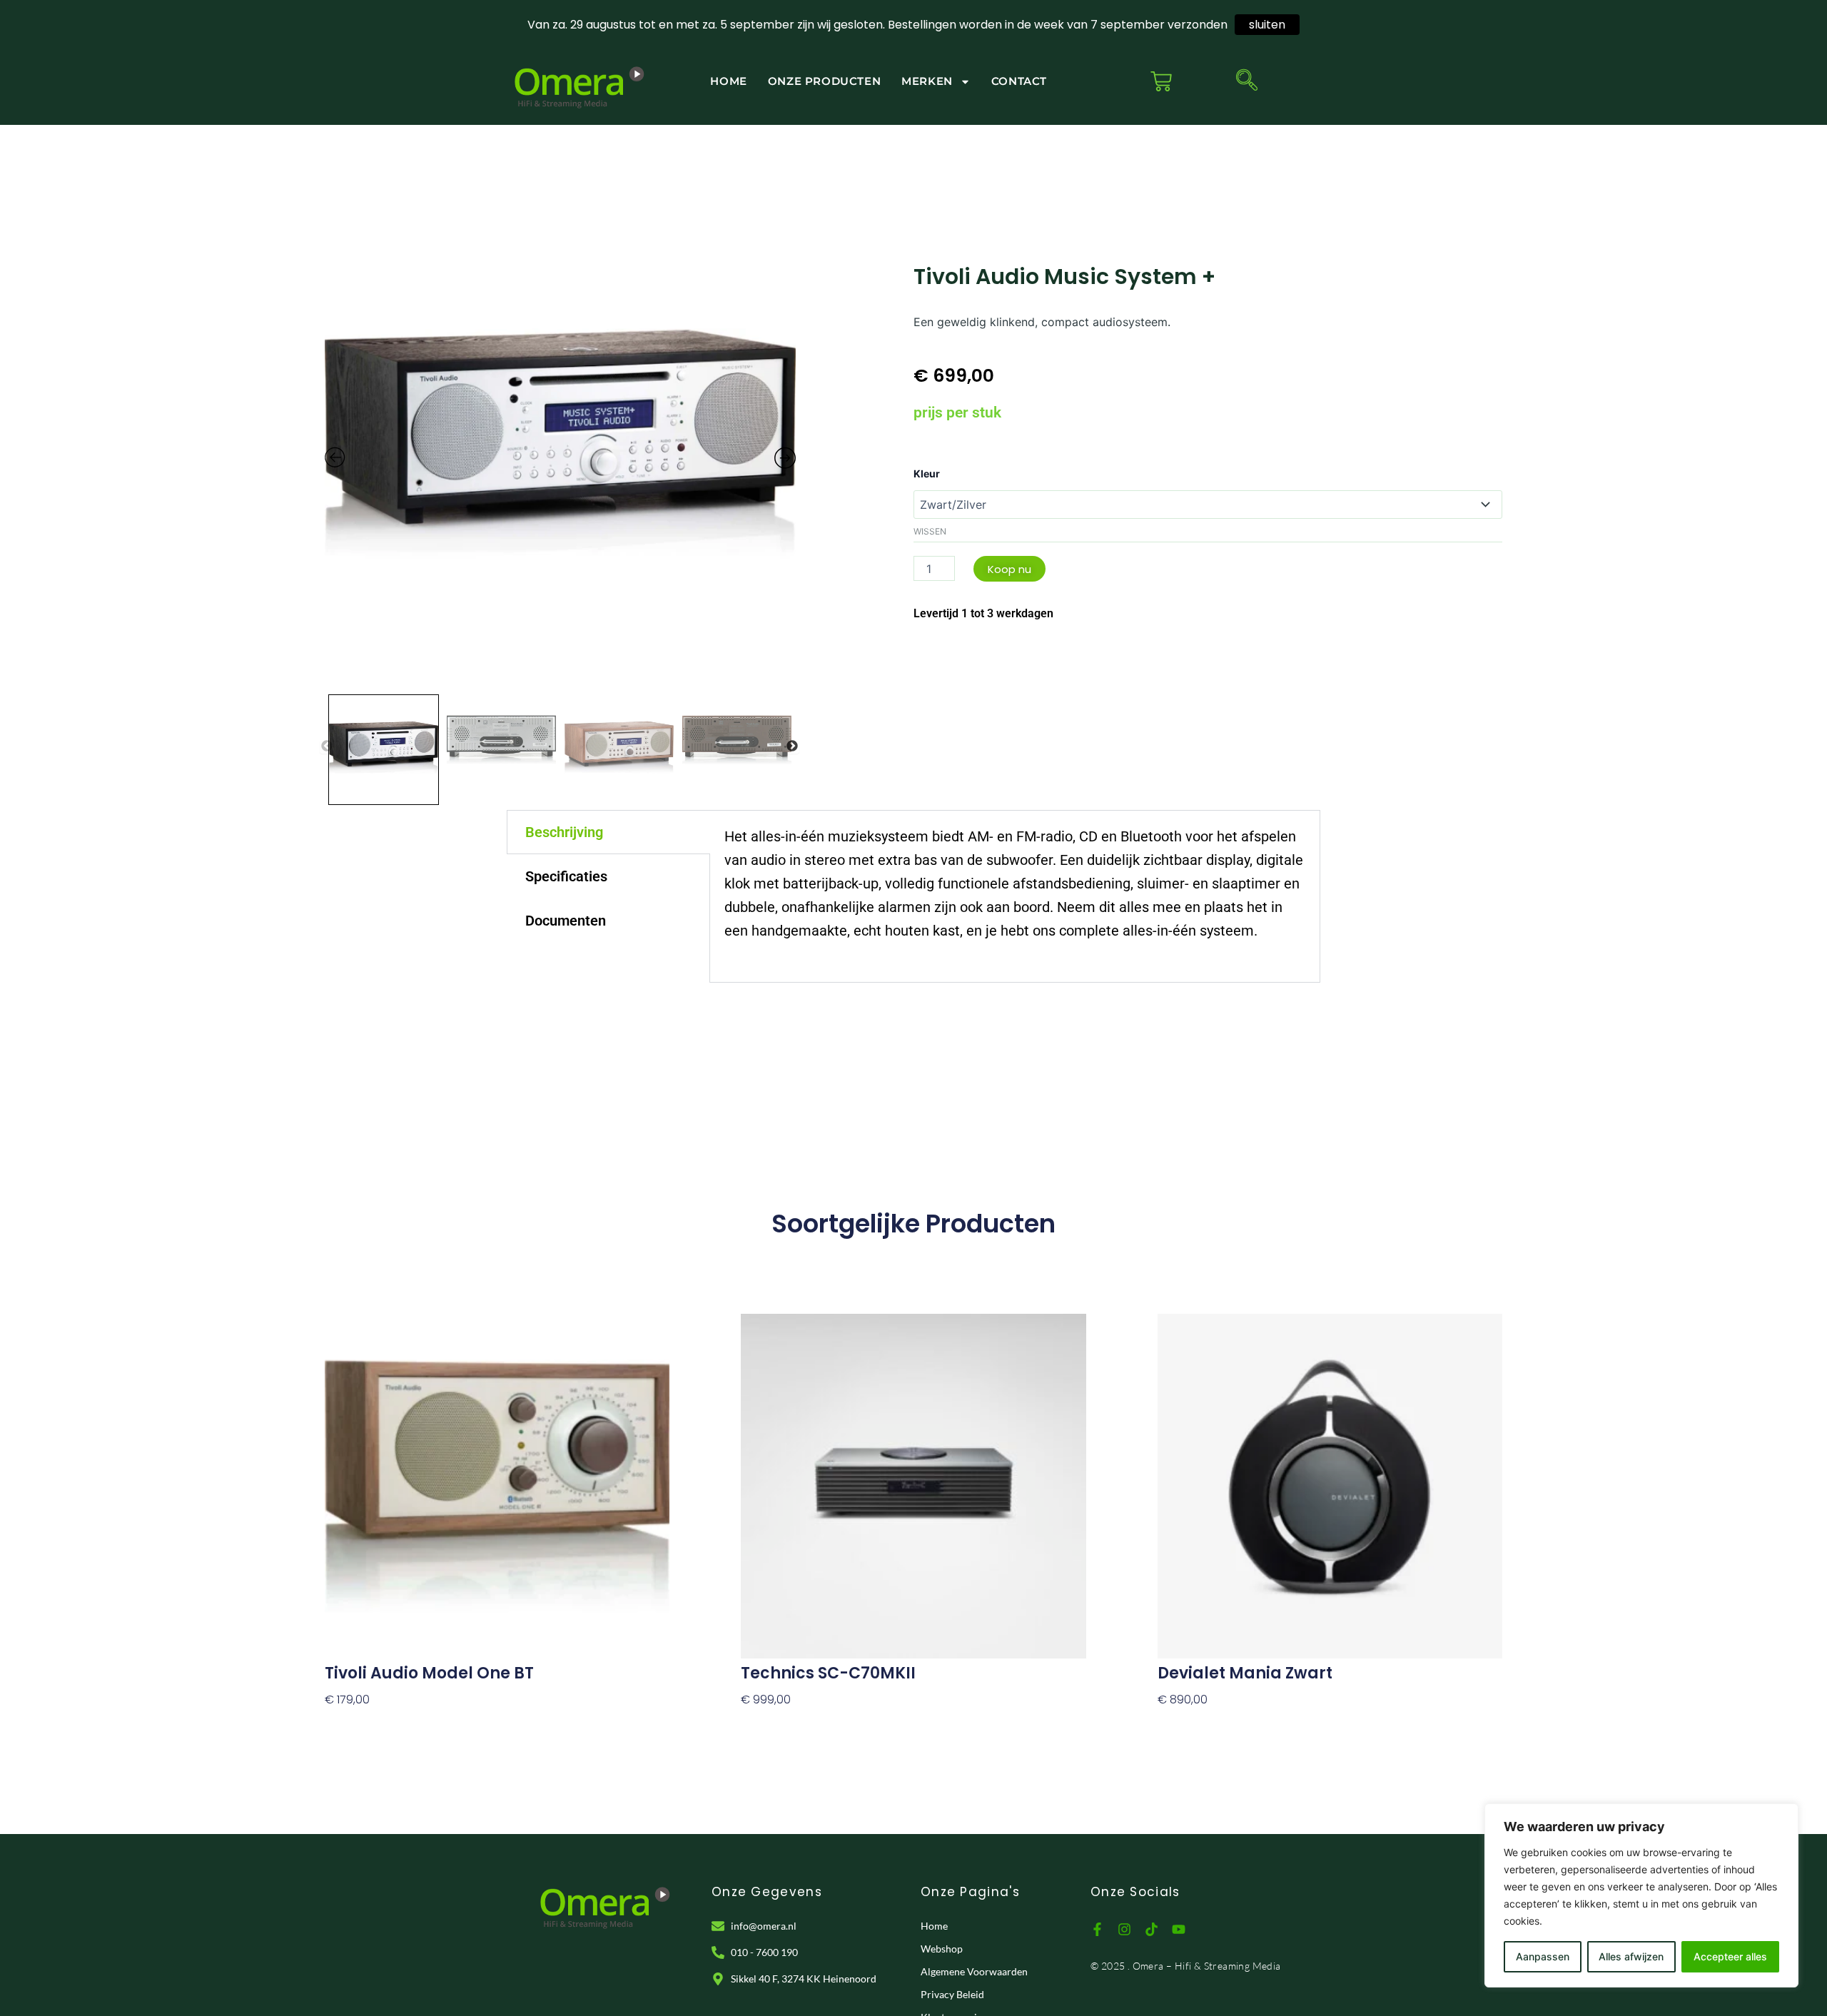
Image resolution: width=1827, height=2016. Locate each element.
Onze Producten (824, 81)
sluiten (1267, 25)
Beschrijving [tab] (564, 832)
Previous (327, 746)
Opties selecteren (375, 1724)
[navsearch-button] (1247, 81)
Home (728, 81)
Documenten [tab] (566, 921)
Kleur (927, 473)
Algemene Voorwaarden (974, 1971)
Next (792, 746)
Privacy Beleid (952, 1994)
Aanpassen (1543, 1956)
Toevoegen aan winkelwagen (1243, 1724)
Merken (927, 81)
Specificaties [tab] (566, 876)
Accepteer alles (1730, 1956)
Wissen (930, 531)
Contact (1019, 81)
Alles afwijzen (1631, 1956)
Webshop (942, 1949)
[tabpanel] (1015, 896)
